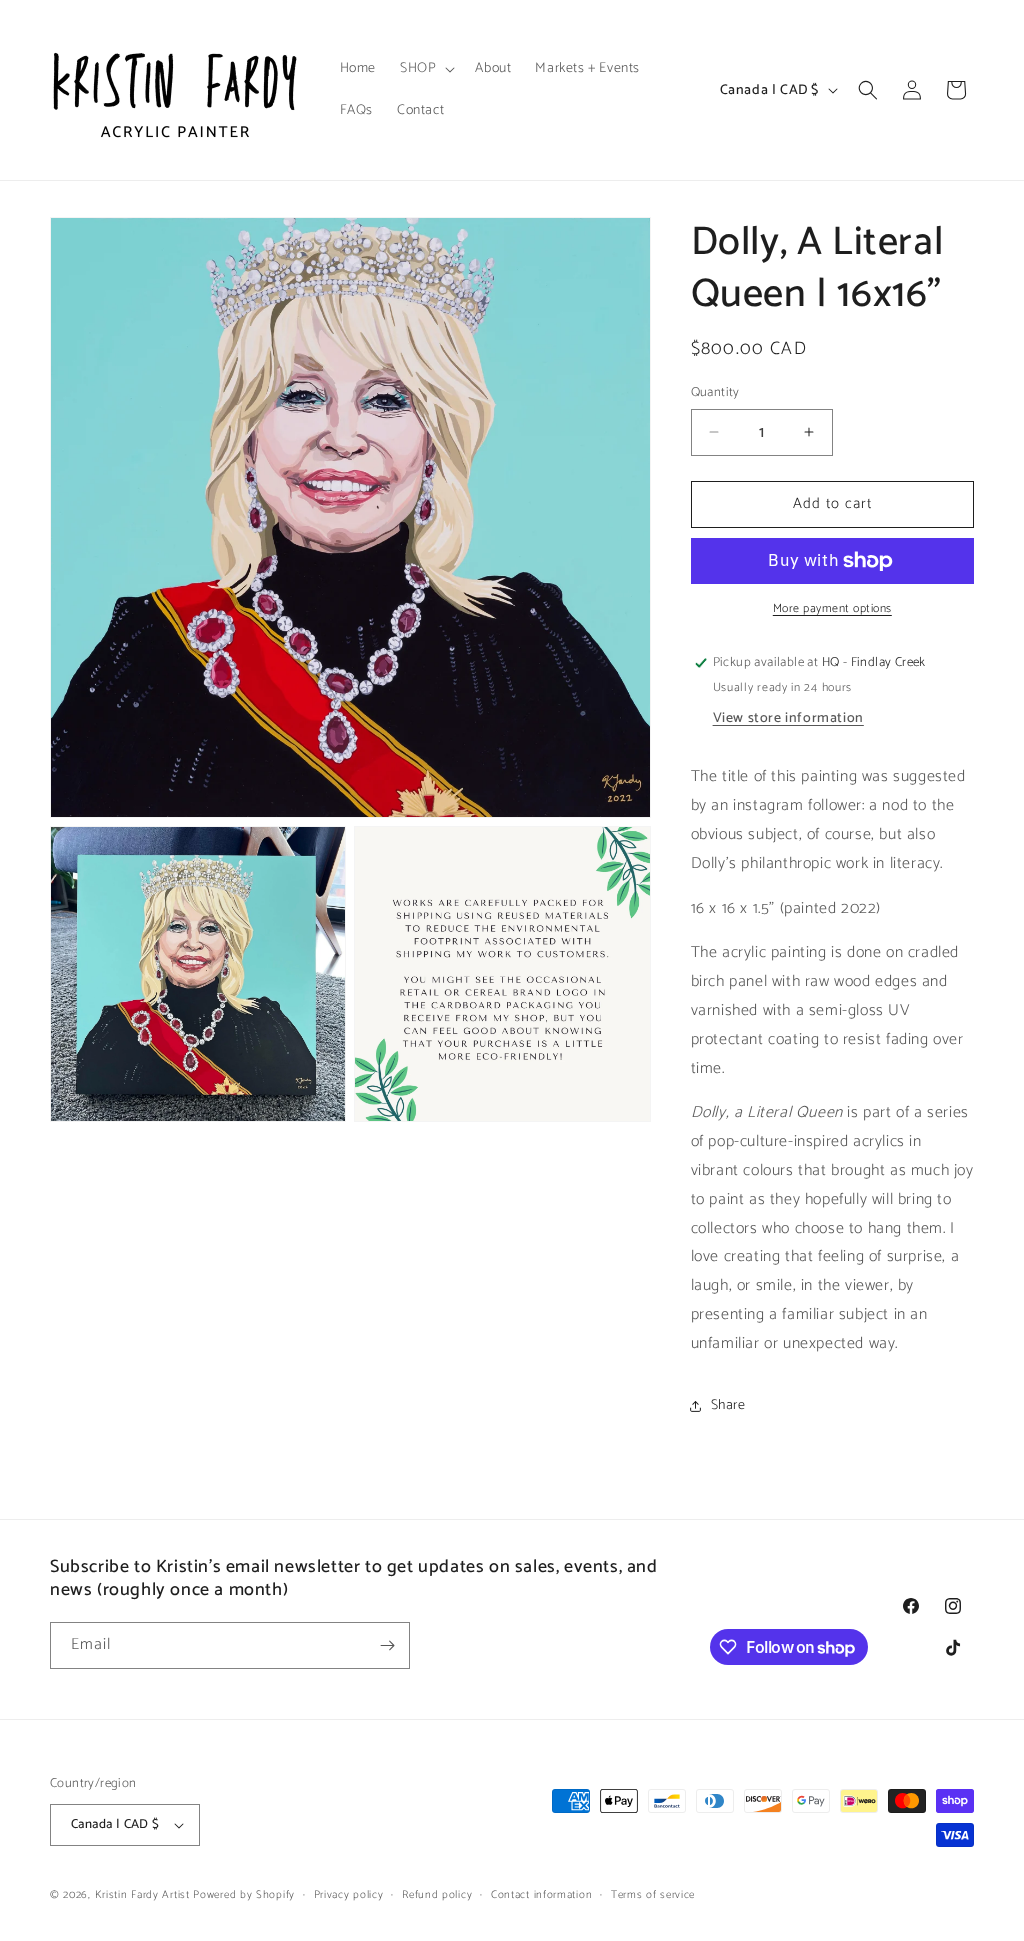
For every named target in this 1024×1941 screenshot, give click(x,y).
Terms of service (653, 1895)
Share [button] (728, 1405)
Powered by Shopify (244, 1895)
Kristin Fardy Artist (142, 1895)
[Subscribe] (387, 1645)
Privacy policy (349, 1895)
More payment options (832, 609)
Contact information (541, 1895)
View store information (788, 718)
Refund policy (437, 1895)
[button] (425, 69)
